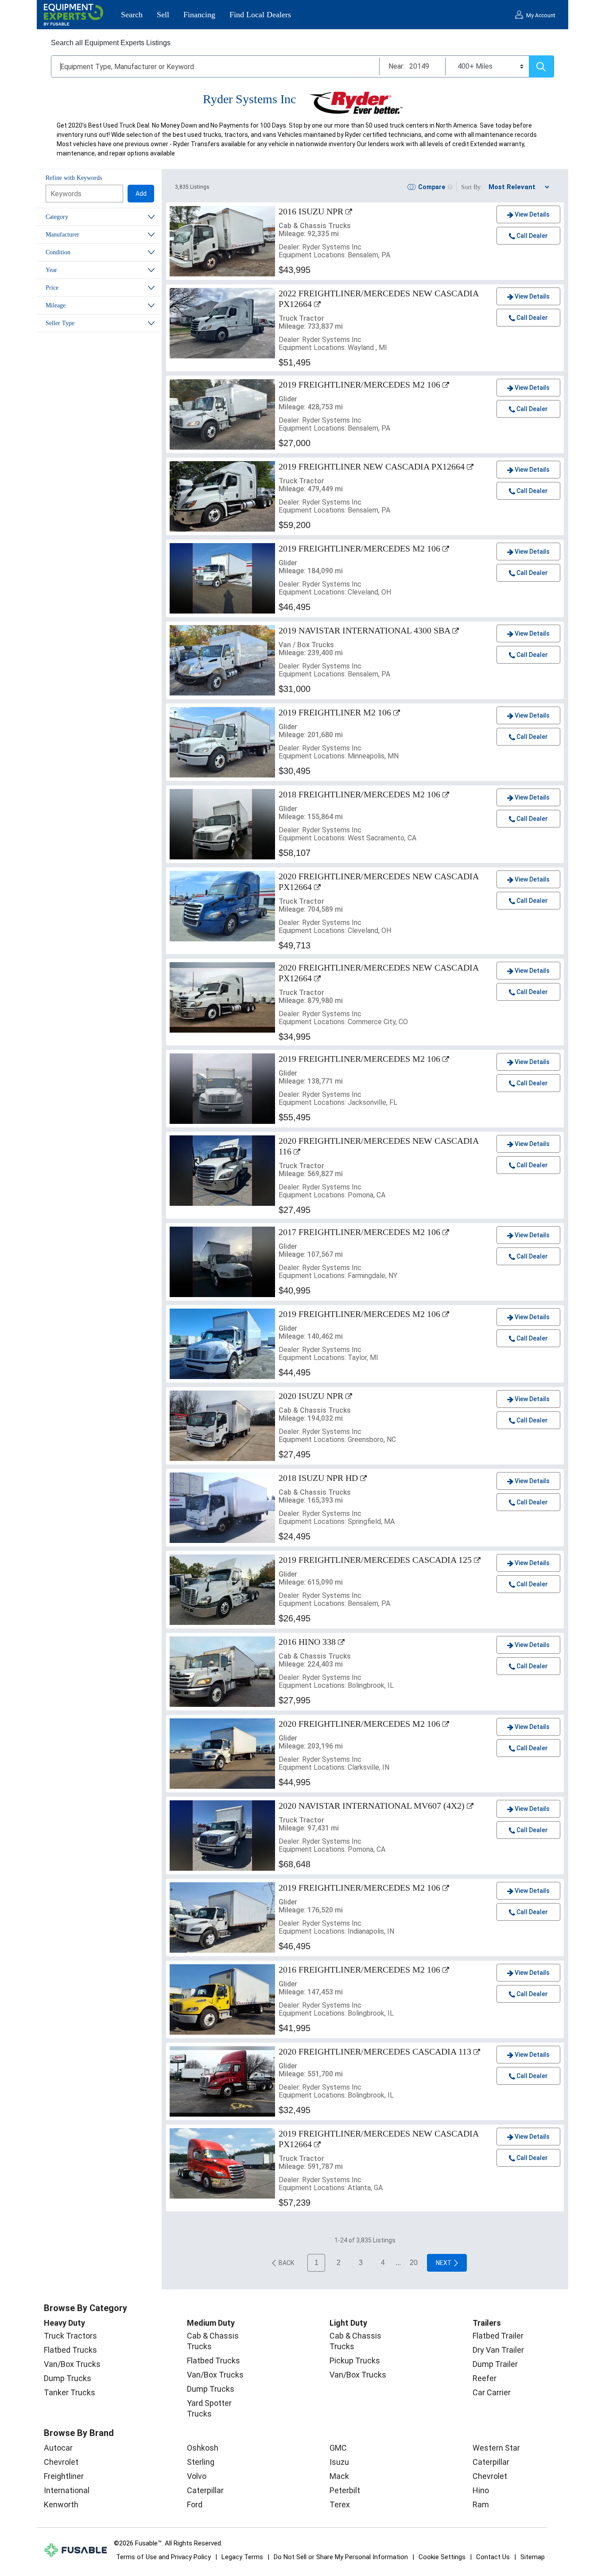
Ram (481, 2504)
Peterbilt (345, 2490)
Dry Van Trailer (498, 2350)
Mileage (56, 305)
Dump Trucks (68, 2378)
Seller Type (60, 323)
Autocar (58, 2448)
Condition (58, 252)
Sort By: (472, 187)
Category (57, 217)
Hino (481, 2490)
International (67, 2490)
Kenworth (61, 2504)
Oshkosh (203, 2448)
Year (51, 270)
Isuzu (339, 2462)
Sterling (201, 2462)
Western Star (496, 2448)
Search (132, 15)
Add (141, 194)
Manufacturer (62, 235)
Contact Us (493, 2557)
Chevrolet (61, 2462)
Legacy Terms (242, 2557)
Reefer (485, 2378)
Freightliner (64, 2476)
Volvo (197, 2476)
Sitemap (533, 2557)
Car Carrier (492, 2392)
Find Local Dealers (260, 15)
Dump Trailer (495, 2364)
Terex (340, 2504)
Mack (339, 2476)
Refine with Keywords (74, 178)
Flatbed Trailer (498, 2336)
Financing (199, 15)
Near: (396, 66)
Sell (163, 15)
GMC (338, 2448)
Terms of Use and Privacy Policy (163, 2557)
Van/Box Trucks (72, 2364)
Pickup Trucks (355, 2360)
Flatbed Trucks (70, 2350)
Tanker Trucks (70, 2392)
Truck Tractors (70, 2336)
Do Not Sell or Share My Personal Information (341, 2557)
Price (52, 288)
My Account (541, 16)
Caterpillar (205, 2490)
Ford (195, 2504)
